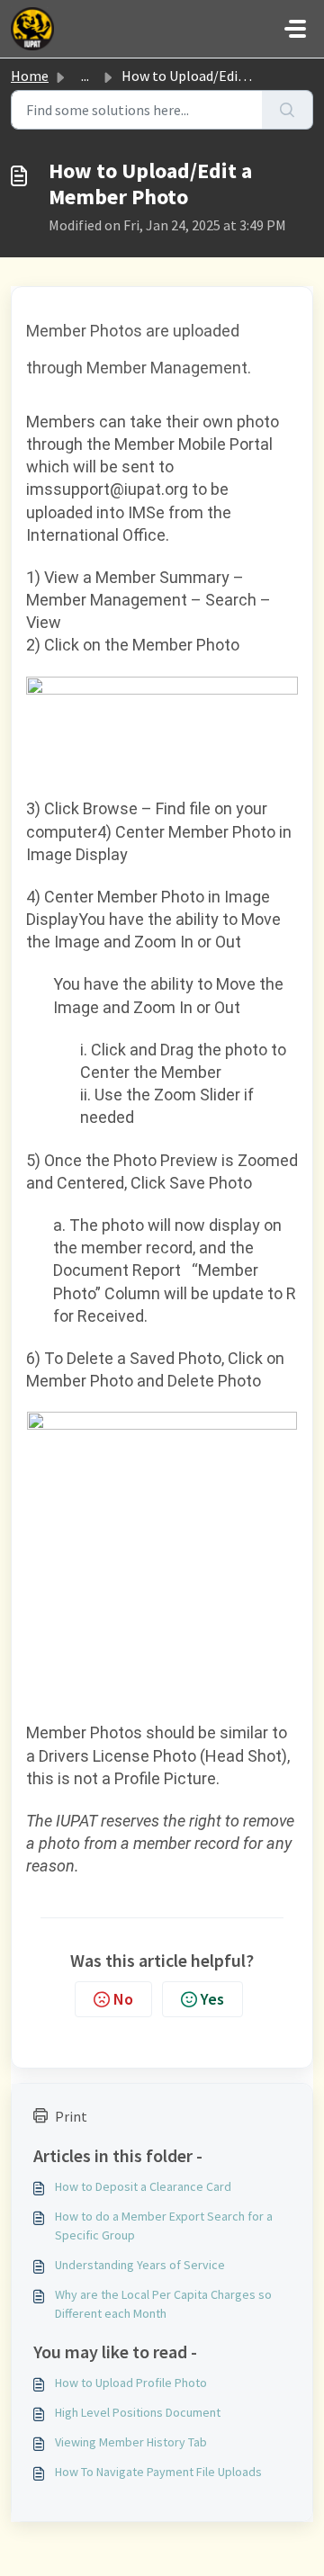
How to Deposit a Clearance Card (143, 2186)
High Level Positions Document (138, 2412)
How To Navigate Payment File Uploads (158, 2472)
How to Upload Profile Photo (131, 2383)
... (85, 76)
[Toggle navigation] (295, 29)
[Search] (288, 110)
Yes (212, 1999)
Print (71, 2116)
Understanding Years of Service (140, 2265)
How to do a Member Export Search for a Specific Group (164, 2226)
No (123, 1999)
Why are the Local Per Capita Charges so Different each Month (163, 2304)
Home (30, 76)
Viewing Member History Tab (131, 2442)
